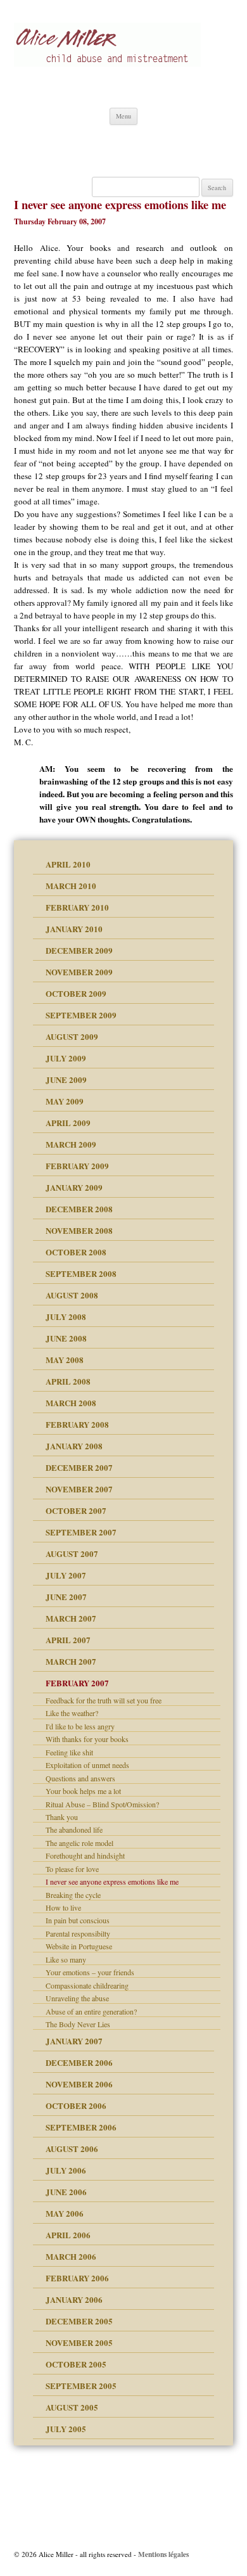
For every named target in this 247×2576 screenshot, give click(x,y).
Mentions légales (163, 2554)
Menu (123, 116)
